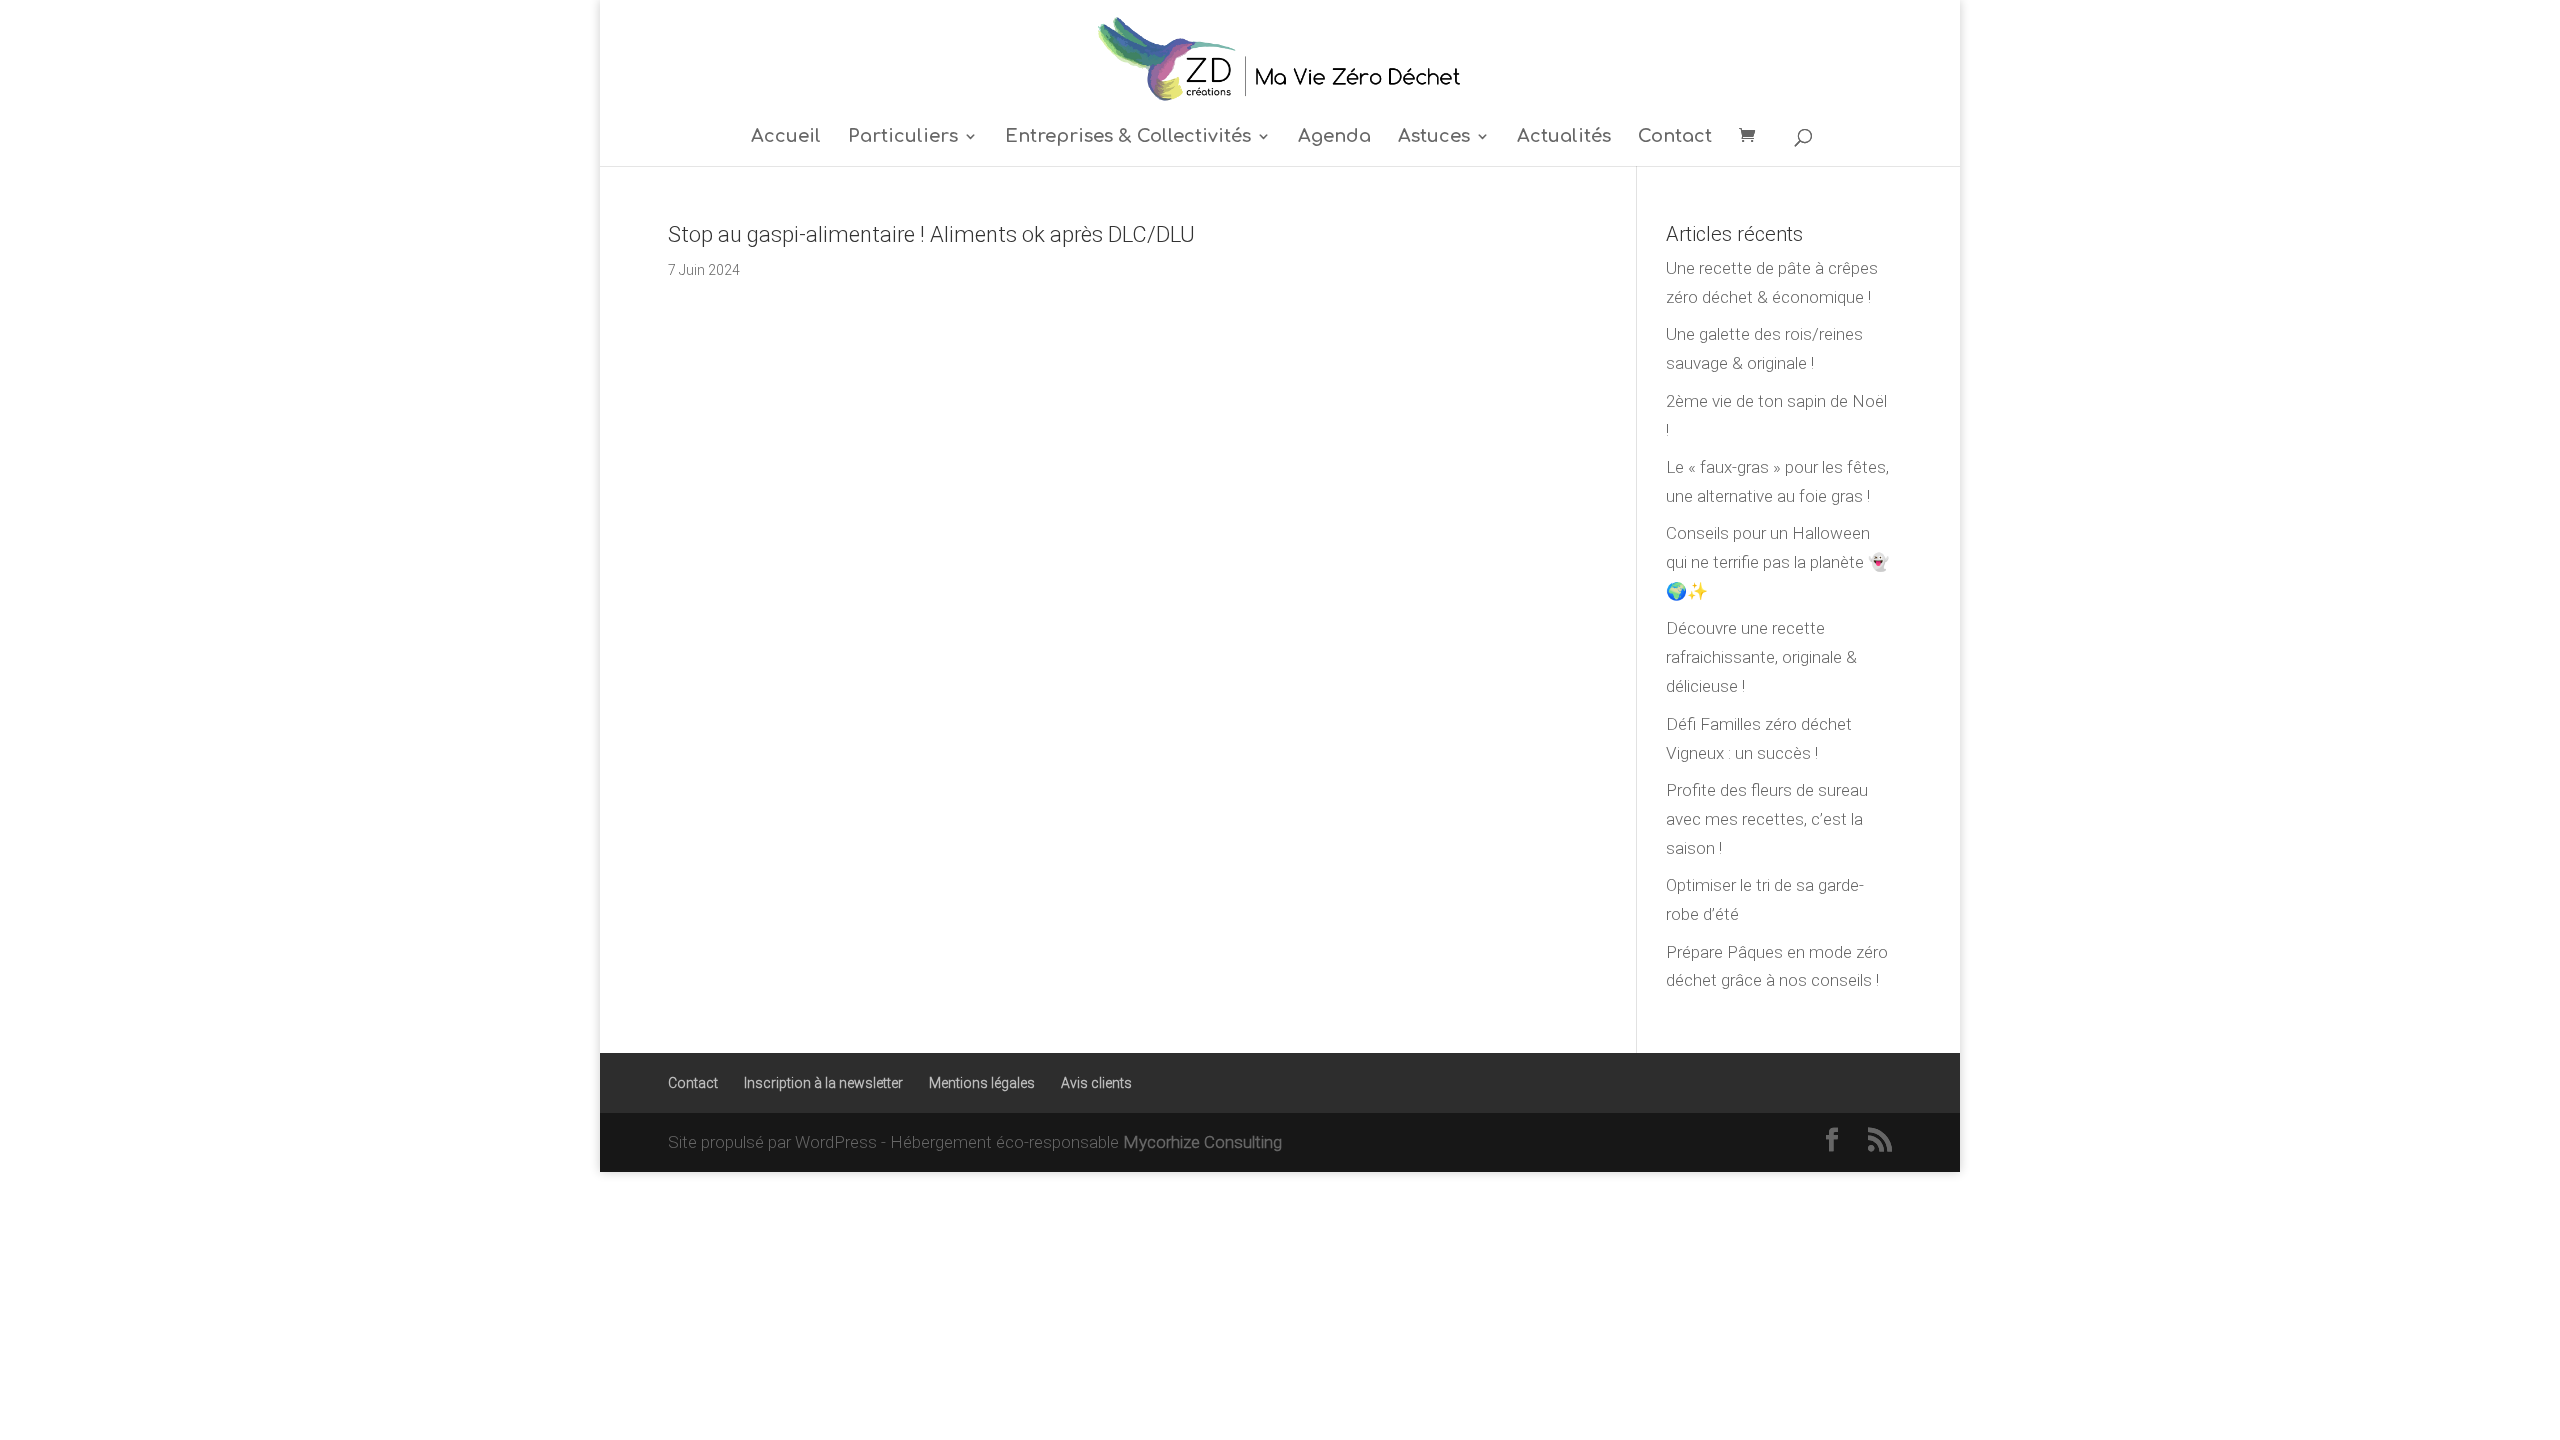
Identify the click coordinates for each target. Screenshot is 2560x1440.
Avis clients (1096, 1083)
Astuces (1434, 137)
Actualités (1564, 137)
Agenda (1334, 137)
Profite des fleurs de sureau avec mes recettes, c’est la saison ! (1767, 819)
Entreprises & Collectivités (1128, 137)
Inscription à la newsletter (823, 1083)
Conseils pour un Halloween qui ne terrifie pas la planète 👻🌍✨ (1777, 562)
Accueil (786, 137)
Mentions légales (982, 1083)
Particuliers (903, 137)
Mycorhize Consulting (1202, 1142)
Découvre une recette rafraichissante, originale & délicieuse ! (1761, 657)
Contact (1675, 137)
